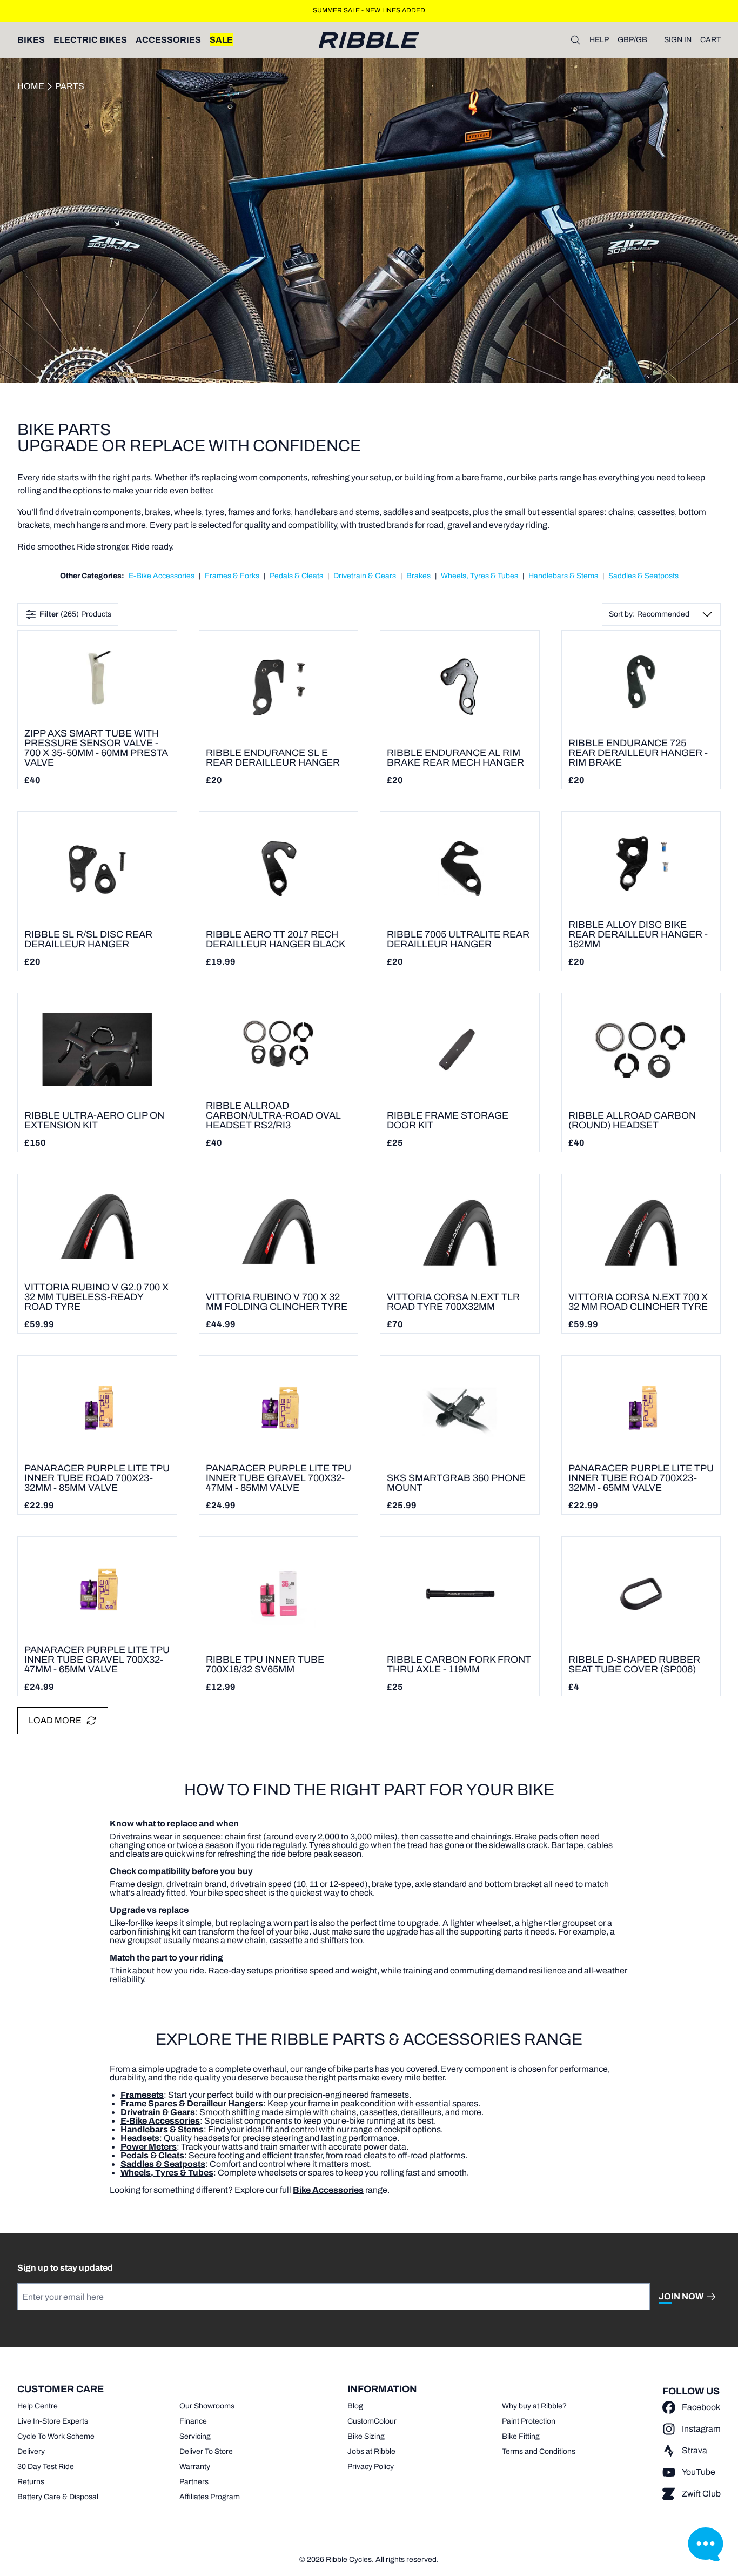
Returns (31, 2482)
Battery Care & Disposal (58, 2497)
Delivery (31, 2451)
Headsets (140, 2138)
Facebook (701, 2407)
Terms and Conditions (539, 2451)
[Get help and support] (706, 2544)
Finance (193, 2421)
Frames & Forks (232, 576)
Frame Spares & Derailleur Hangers (192, 2103)
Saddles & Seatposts (643, 576)
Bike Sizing (366, 2436)
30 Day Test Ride (46, 2467)
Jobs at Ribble (371, 2451)
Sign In (678, 40)
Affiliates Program (210, 2497)
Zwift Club (701, 2494)
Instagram (701, 2429)
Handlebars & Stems (563, 576)
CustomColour (372, 2421)
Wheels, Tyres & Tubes (479, 576)
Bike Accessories (328, 2190)
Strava (695, 2450)
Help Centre (38, 2406)
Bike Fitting (521, 2436)
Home (31, 86)
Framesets (142, 2095)
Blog (355, 2406)
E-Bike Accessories (162, 576)
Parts (70, 86)
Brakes (418, 576)
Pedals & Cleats (296, 576)
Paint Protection (529, 2421)
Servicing (195, 2436)
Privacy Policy (371, 2467)
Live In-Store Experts (53, 2421)
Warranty (195, 2467)
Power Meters (149, 2147)
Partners (194, 2482)
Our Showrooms (207, 2406)
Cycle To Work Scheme (56, 2436)
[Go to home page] (369, 40)
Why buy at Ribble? (534, 2406)
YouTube (699, 2472)
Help (599, 40)
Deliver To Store (206, 2451)
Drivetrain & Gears (365, 576)
